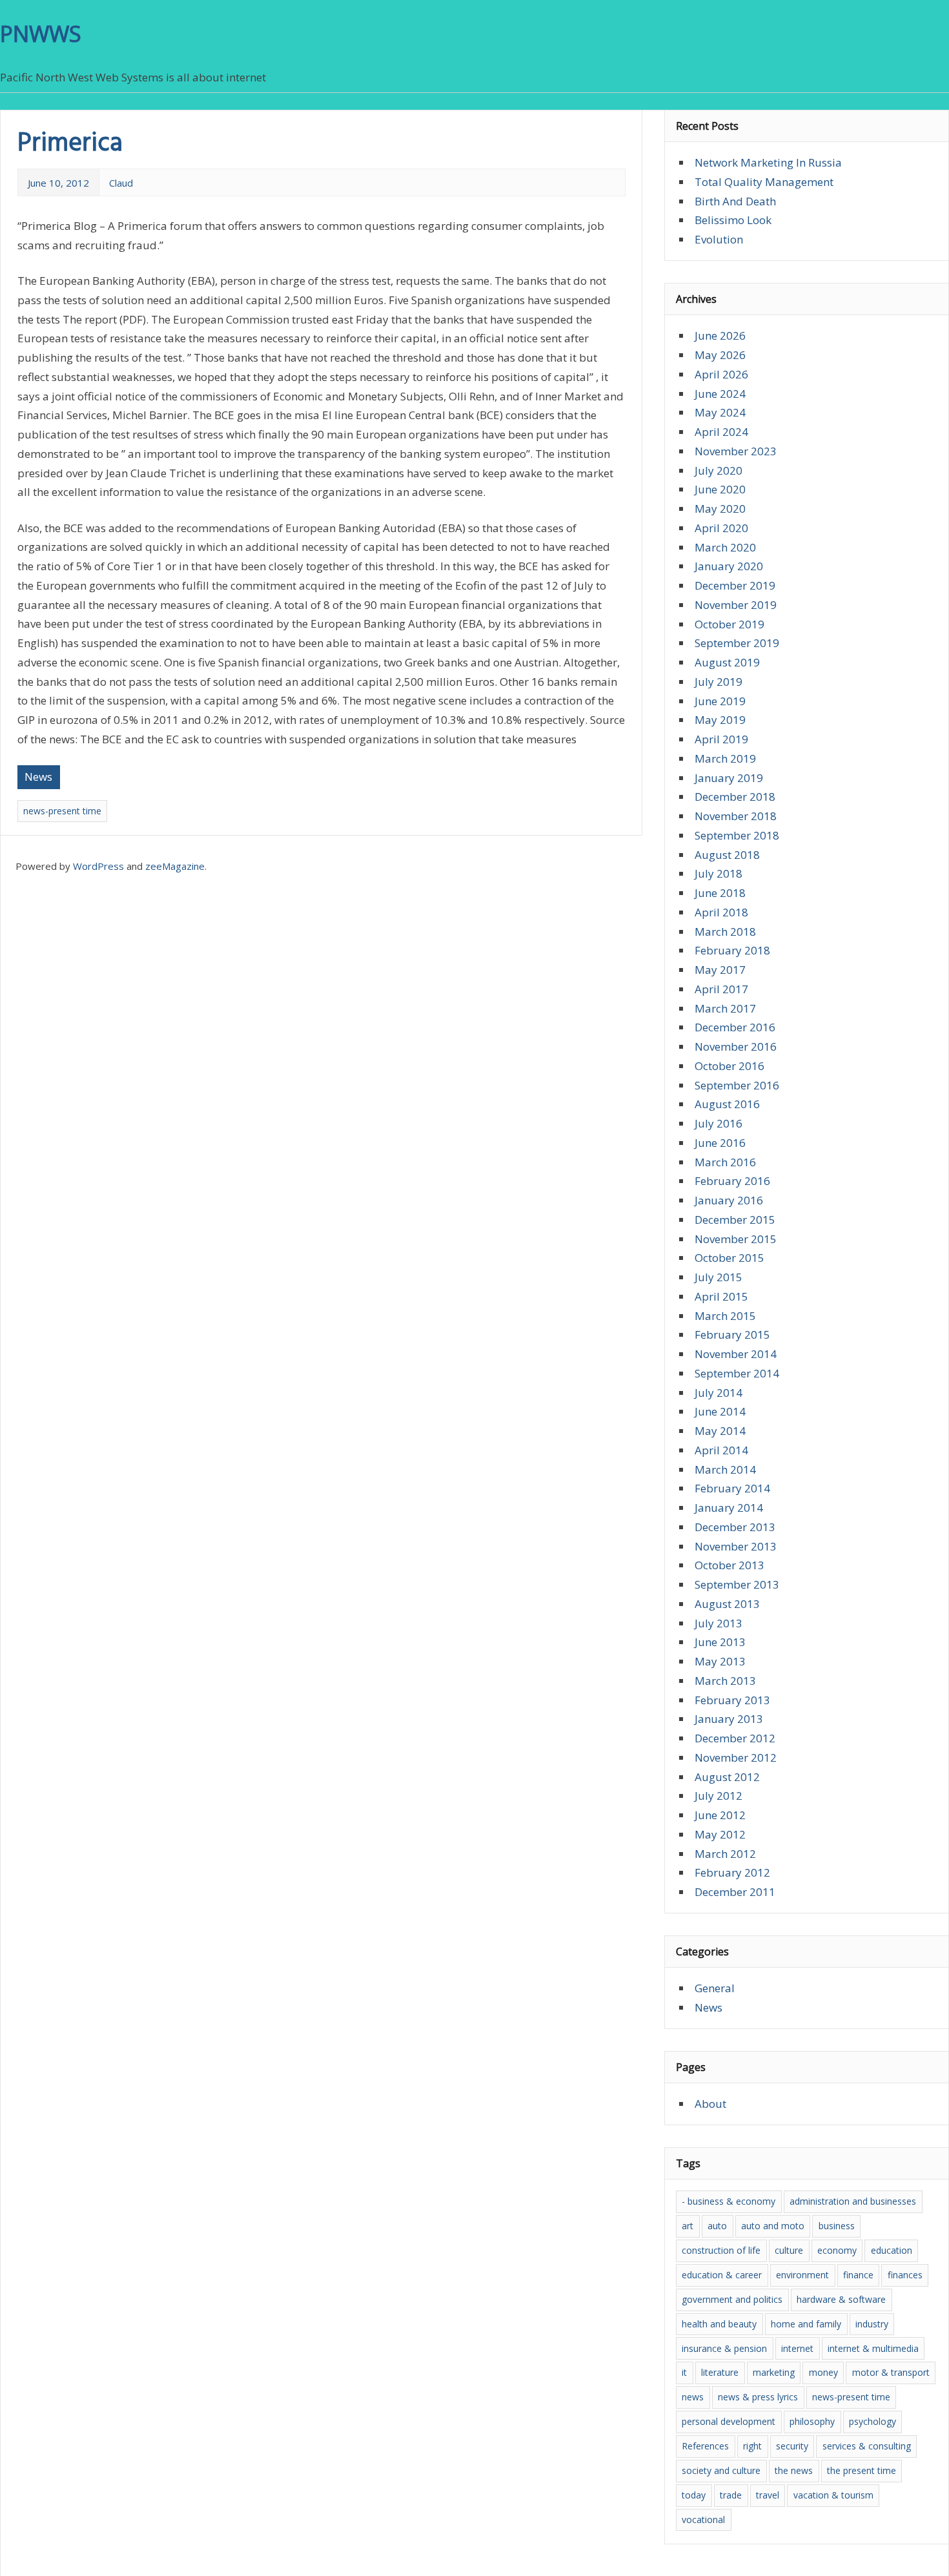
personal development (729, 2421)
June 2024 (720, 394)
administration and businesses (853, 2201)
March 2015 (725, 1316)
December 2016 (735, 1027)
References (705, 2446)
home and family (806, 2324)
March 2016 (725, 1162)
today (694, 2495)
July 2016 (719, 1123)
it (684, 2372)
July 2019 (719, 682)
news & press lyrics (758, 2397)
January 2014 (729, 1508)
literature (720, 2372)
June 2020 (720, 489)
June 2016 (720, 1143)
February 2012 (732, 1872)
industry (872, 2324)
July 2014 (719, 1393)
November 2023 (736, 451)
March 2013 (725, 1681)
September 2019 (737, 643)
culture (789, 2250)
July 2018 (719, 873)
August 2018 (727, 855)
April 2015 (721, 1296)
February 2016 (732, 1181)
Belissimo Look (733, 220)
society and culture (721, 2470)
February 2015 (732, 1334)
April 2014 (721, 1450)
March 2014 (725, 1469)
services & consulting (867, 2446)
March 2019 (725, 758)
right (752, 2446)
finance (858, 2275)
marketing (774, 2372)
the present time (862, 2470)
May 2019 (720, 720)
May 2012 (720, 1834)
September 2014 (737, 1373)
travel (768, 2495)
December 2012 (735, 1738)
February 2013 (732, 1700)
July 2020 (719, 470)
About (710, 2104)
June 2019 (720, 701)
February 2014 (732, 1488)
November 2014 (736, 1354)
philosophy (812, 2421)
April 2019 (721, 739)
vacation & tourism (833, 2495)
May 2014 (720, 1431)
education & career (722, 2275)
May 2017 (720, 970)
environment (802, 2275)
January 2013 (729, 1719)
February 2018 (732, 950)
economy (837, 2250)
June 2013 (720, 1642)
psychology (872, 2421)
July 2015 (719, 1277)
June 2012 (720, 1815)
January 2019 (729, 778)
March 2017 (725, 1008)
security (792, 2446)
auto (717, 2226)
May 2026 (720, 355)
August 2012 (727, 1777)
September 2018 (737, 835)
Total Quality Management (764, 182)
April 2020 (721, 528)
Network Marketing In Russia (768, 162)
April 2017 (721, 989)
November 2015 (736, 1239)
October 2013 (730, 1565)
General (715, 1988)
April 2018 (721, 912)
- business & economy (729, 2201)
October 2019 (730, 624)
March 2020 (725, 547)
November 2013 (736, 1546)
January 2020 (729, 566)
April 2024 (721, 432)
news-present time (62, 811)
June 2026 (720, 335)
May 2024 (720, 412)
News (38, 777)
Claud (121, 183)
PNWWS (41, 34)
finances (905, 2275)
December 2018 (735, 797)
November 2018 (736, 816)
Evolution (719, 239)
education (892, 2250)
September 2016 (737, 1085)
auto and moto (773, 2226)
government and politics (732, 2299)
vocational (703, 2519)
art (688, 2226)
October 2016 (730, 1066)
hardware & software (841, 2299)
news (693, 2397)
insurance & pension (724, 2348)
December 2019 (735, 585)
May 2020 (720, 509)
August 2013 (727, 1604)
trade (731, 2495)
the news (794, 2470)
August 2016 (727, 1104)
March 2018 (725, 932)
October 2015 (730, 1258)
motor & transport (891, 2372)
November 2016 (736, 1046)
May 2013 (720, 1661)
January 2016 (729, 1200)
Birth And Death (735, 201)
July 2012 (719, 1796)
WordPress (98, 866)
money (823, 2372)
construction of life (721, 2250)
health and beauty (719, 2324)
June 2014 (720, 1411)
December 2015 (735, 1220)
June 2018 (720, 893)
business (837, 2226)
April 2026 (721, 374)
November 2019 (736, 605)
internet (797, 2348)
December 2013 (735, 1527)
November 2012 (736, 1757)
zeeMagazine (175, 866)
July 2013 (719, 1623)
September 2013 (737, 1584)
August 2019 (727, 662)
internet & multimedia (873, 2348)
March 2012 (725, 1854)
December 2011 (735, 1892)
